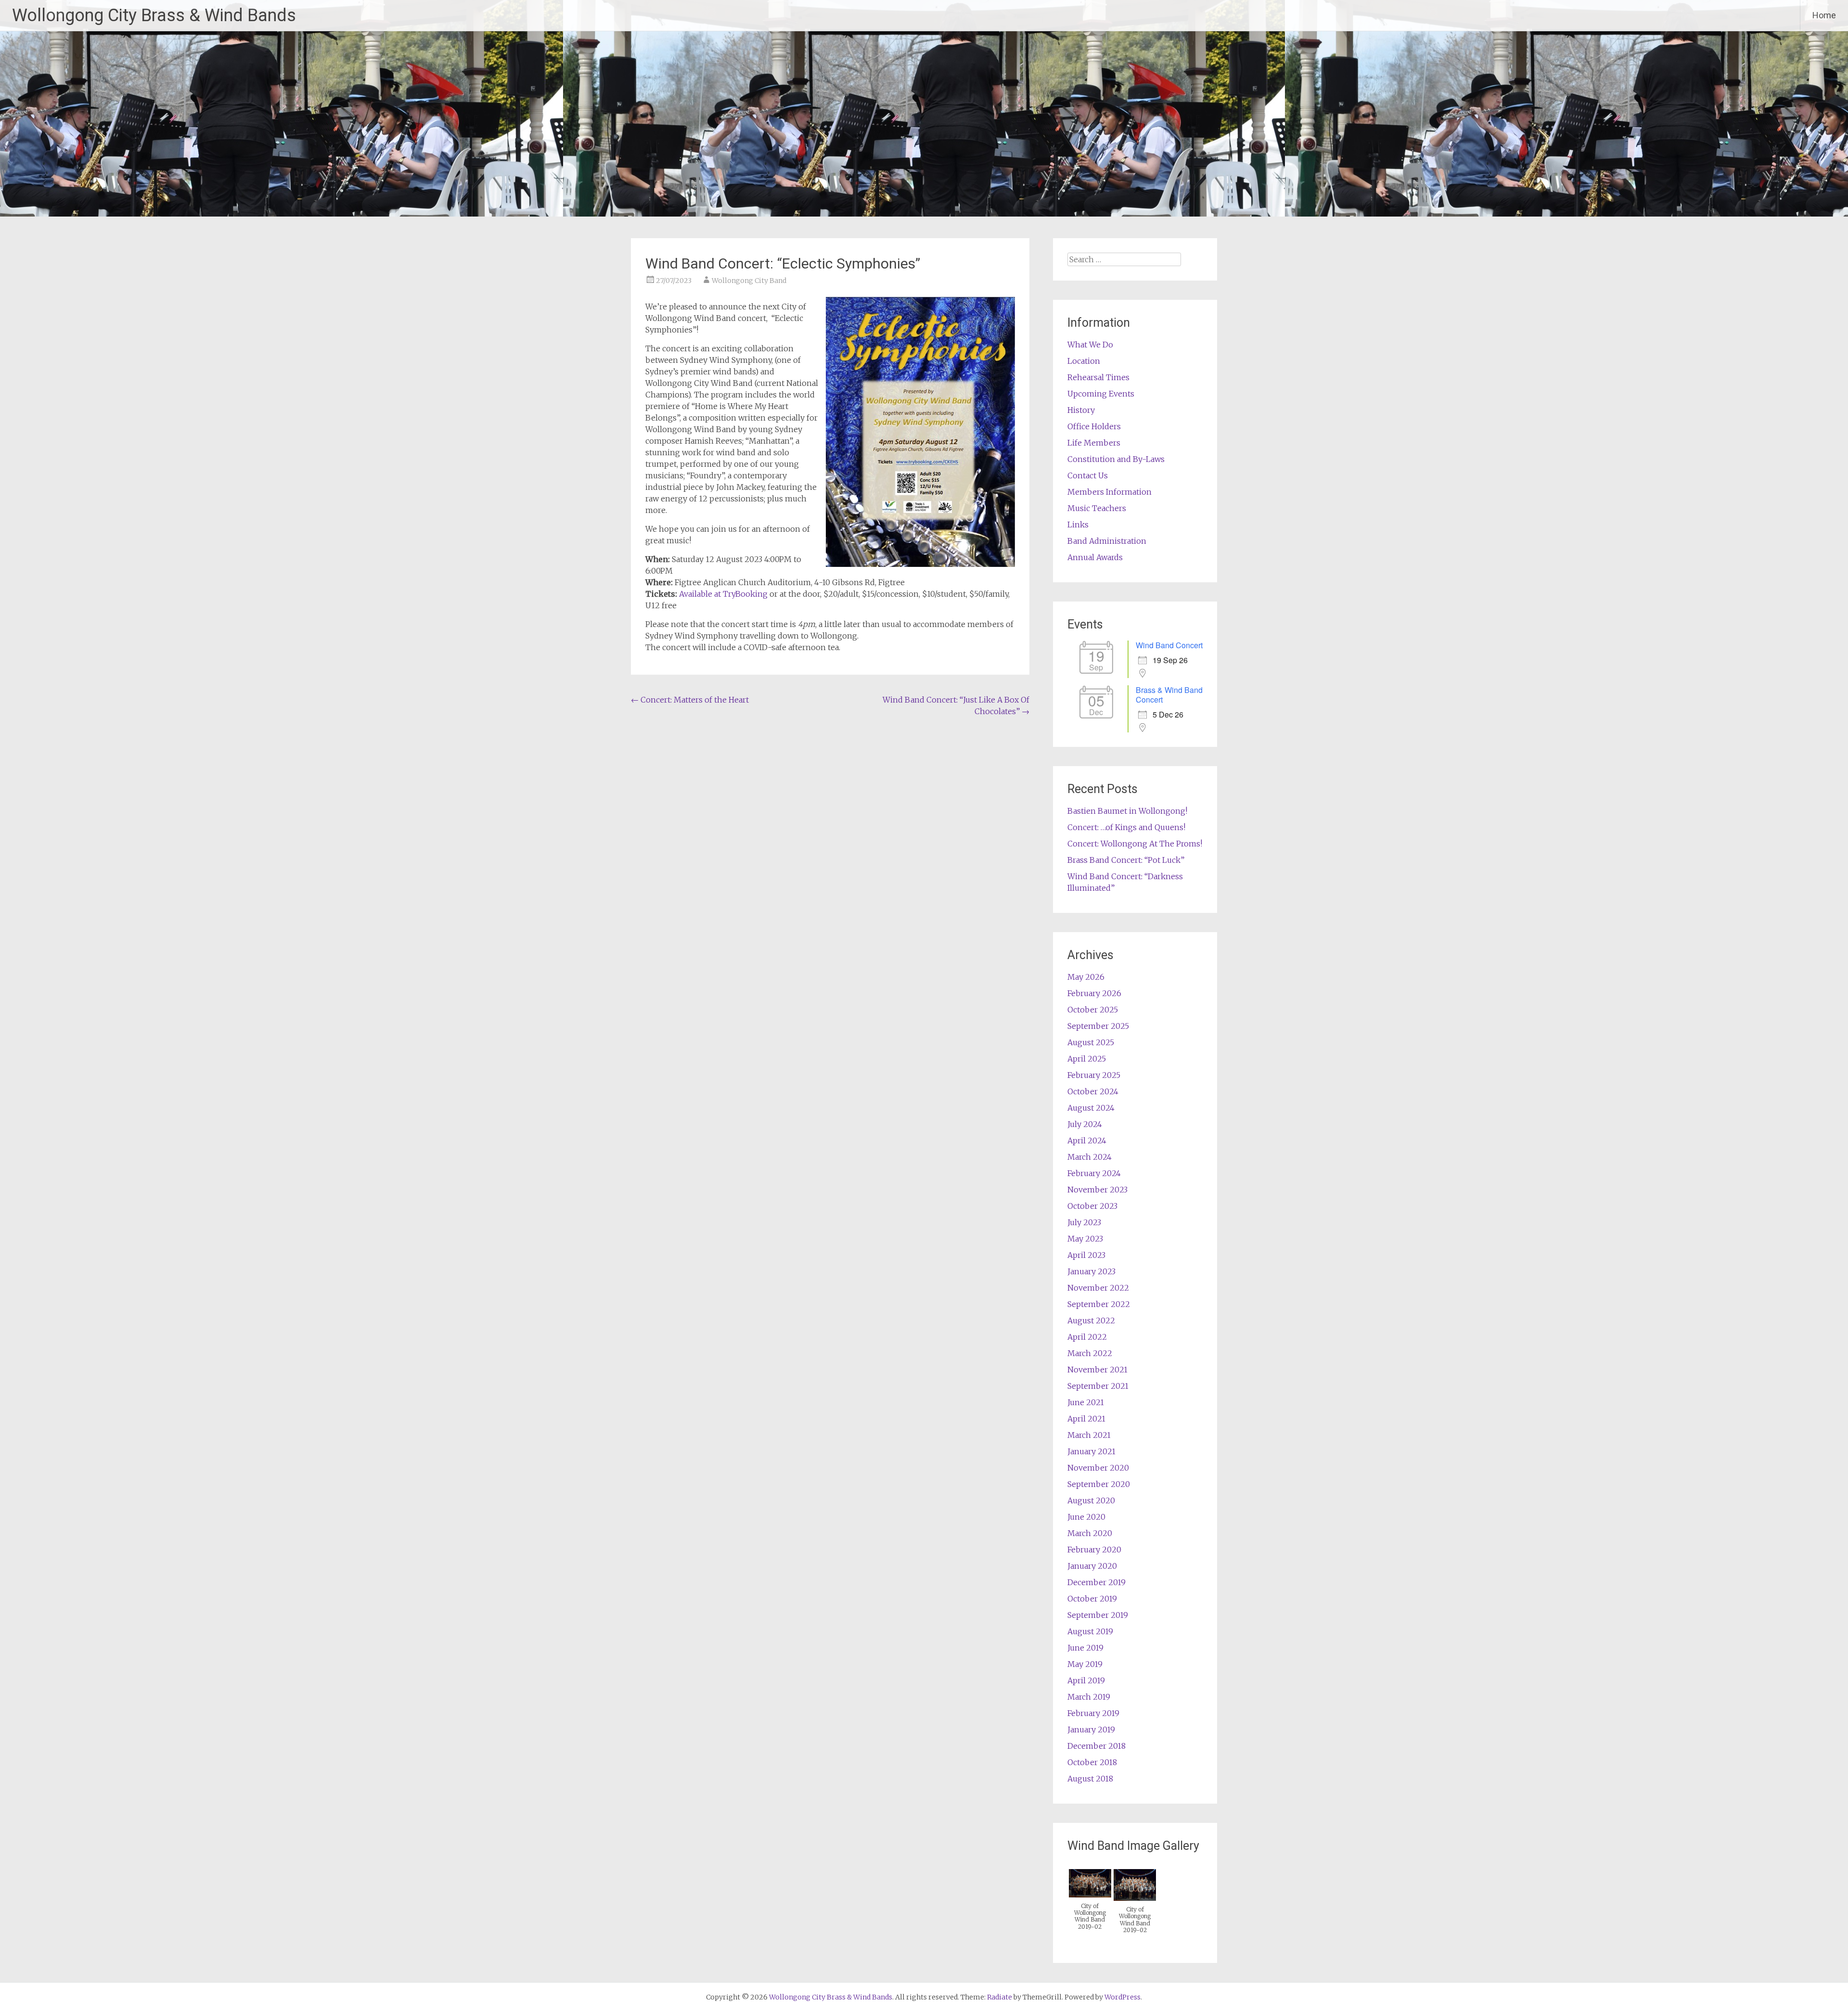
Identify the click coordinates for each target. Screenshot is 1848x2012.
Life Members (1094, 443)
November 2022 (1098, 1288)
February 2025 (1094, 1075)
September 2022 (1099, 1304)
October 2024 (1093, 1091)
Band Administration (1107, 541)
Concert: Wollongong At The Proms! (1135, 844)
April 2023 (1086, 1255)
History (1081, 410)
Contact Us (1088, 475)
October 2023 (1092, 1206)
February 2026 (1094, 993)
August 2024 (1091, 1108)
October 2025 (1093, 1010)
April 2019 (1086, 1680)
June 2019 (1085, 1648)
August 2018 (1090, 1779)
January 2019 (1091, 1730)
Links (1078, 525)
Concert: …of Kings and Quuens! (1126, 827)
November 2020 (1098, 1468)
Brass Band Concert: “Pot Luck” (1126, 860)
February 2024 (1094, 1173)
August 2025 (1091, 1042)
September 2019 (1098, 1615)
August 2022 (1091, 1320)
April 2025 (1087, 1059)
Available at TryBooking (723, 594)
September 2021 (1098, 1386)
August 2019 (1090, 1631)
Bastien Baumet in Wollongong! (1127, 811)
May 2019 (1085, 1664)
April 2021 (1086, 1419)
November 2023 (1097, 1190)
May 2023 (1085, 1239)
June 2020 (1086, 1517)
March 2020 (1090, 1533)
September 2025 (1098, 1026)
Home (1824, 15)
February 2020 (1094, 1550)
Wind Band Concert (1169, 645)
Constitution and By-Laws (1116, 459)
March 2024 (1090, 1157)
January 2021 (1091, 1451)
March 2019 (1089, 1697)
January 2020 (1092, 1566)
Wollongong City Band (749, 281)
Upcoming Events (1101, 394)
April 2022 (1087, 1337)
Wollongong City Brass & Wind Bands (154, 15)
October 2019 (1092, 1599)
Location (1084, 361)
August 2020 (1091, 1500)
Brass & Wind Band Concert (1169, 695)
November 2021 (1097, 1370)
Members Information (1110, 492)
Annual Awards (1095, 557)
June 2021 (1086, 1402)
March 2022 (1090, 1353)
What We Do (1090, 345)
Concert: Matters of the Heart (690, 700)
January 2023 (1091, 1271)
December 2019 (1097, 1582)
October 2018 (1092, 1762)
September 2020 (1099, 1484)
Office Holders (1094, 426)
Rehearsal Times (1098, 377)
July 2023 (1084, 1222)
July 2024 (1085, 1124)
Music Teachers (1097, 508)
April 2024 (1087, 1141)
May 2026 (1086, 977)
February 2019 (1093, 1713)
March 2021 (1089, 1435)
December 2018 (1097, 1746)
